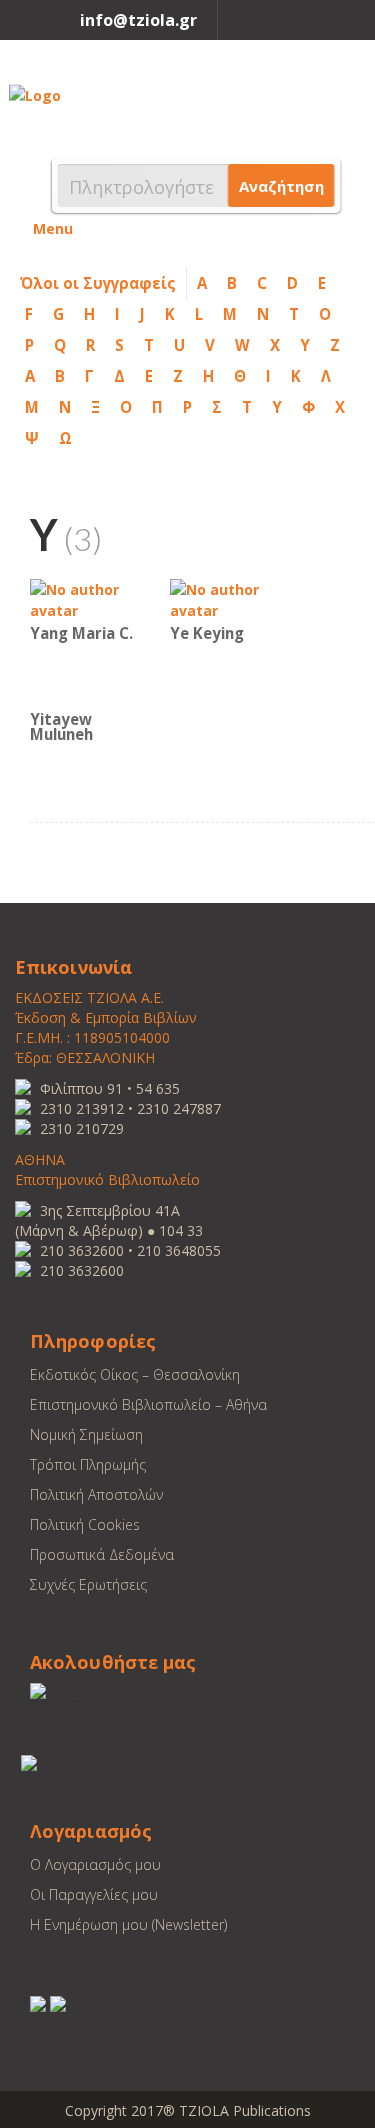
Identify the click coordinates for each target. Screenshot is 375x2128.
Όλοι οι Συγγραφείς (98, 283)
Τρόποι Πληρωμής (88, 1464)
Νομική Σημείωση (86, 1434)
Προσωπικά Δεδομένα (102, 1554)
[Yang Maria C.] (90, 598)
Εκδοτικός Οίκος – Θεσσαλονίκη (135, 1374)
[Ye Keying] (230, 598)
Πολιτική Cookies (85, 1524)
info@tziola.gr (138, 20)
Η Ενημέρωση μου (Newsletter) (128, 1924)
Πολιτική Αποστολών (96, 1494)
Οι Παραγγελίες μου (94, 1894)
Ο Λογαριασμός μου (95, 1864)
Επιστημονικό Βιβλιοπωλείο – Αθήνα (148, 1404)
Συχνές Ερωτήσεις (88, 1584)
